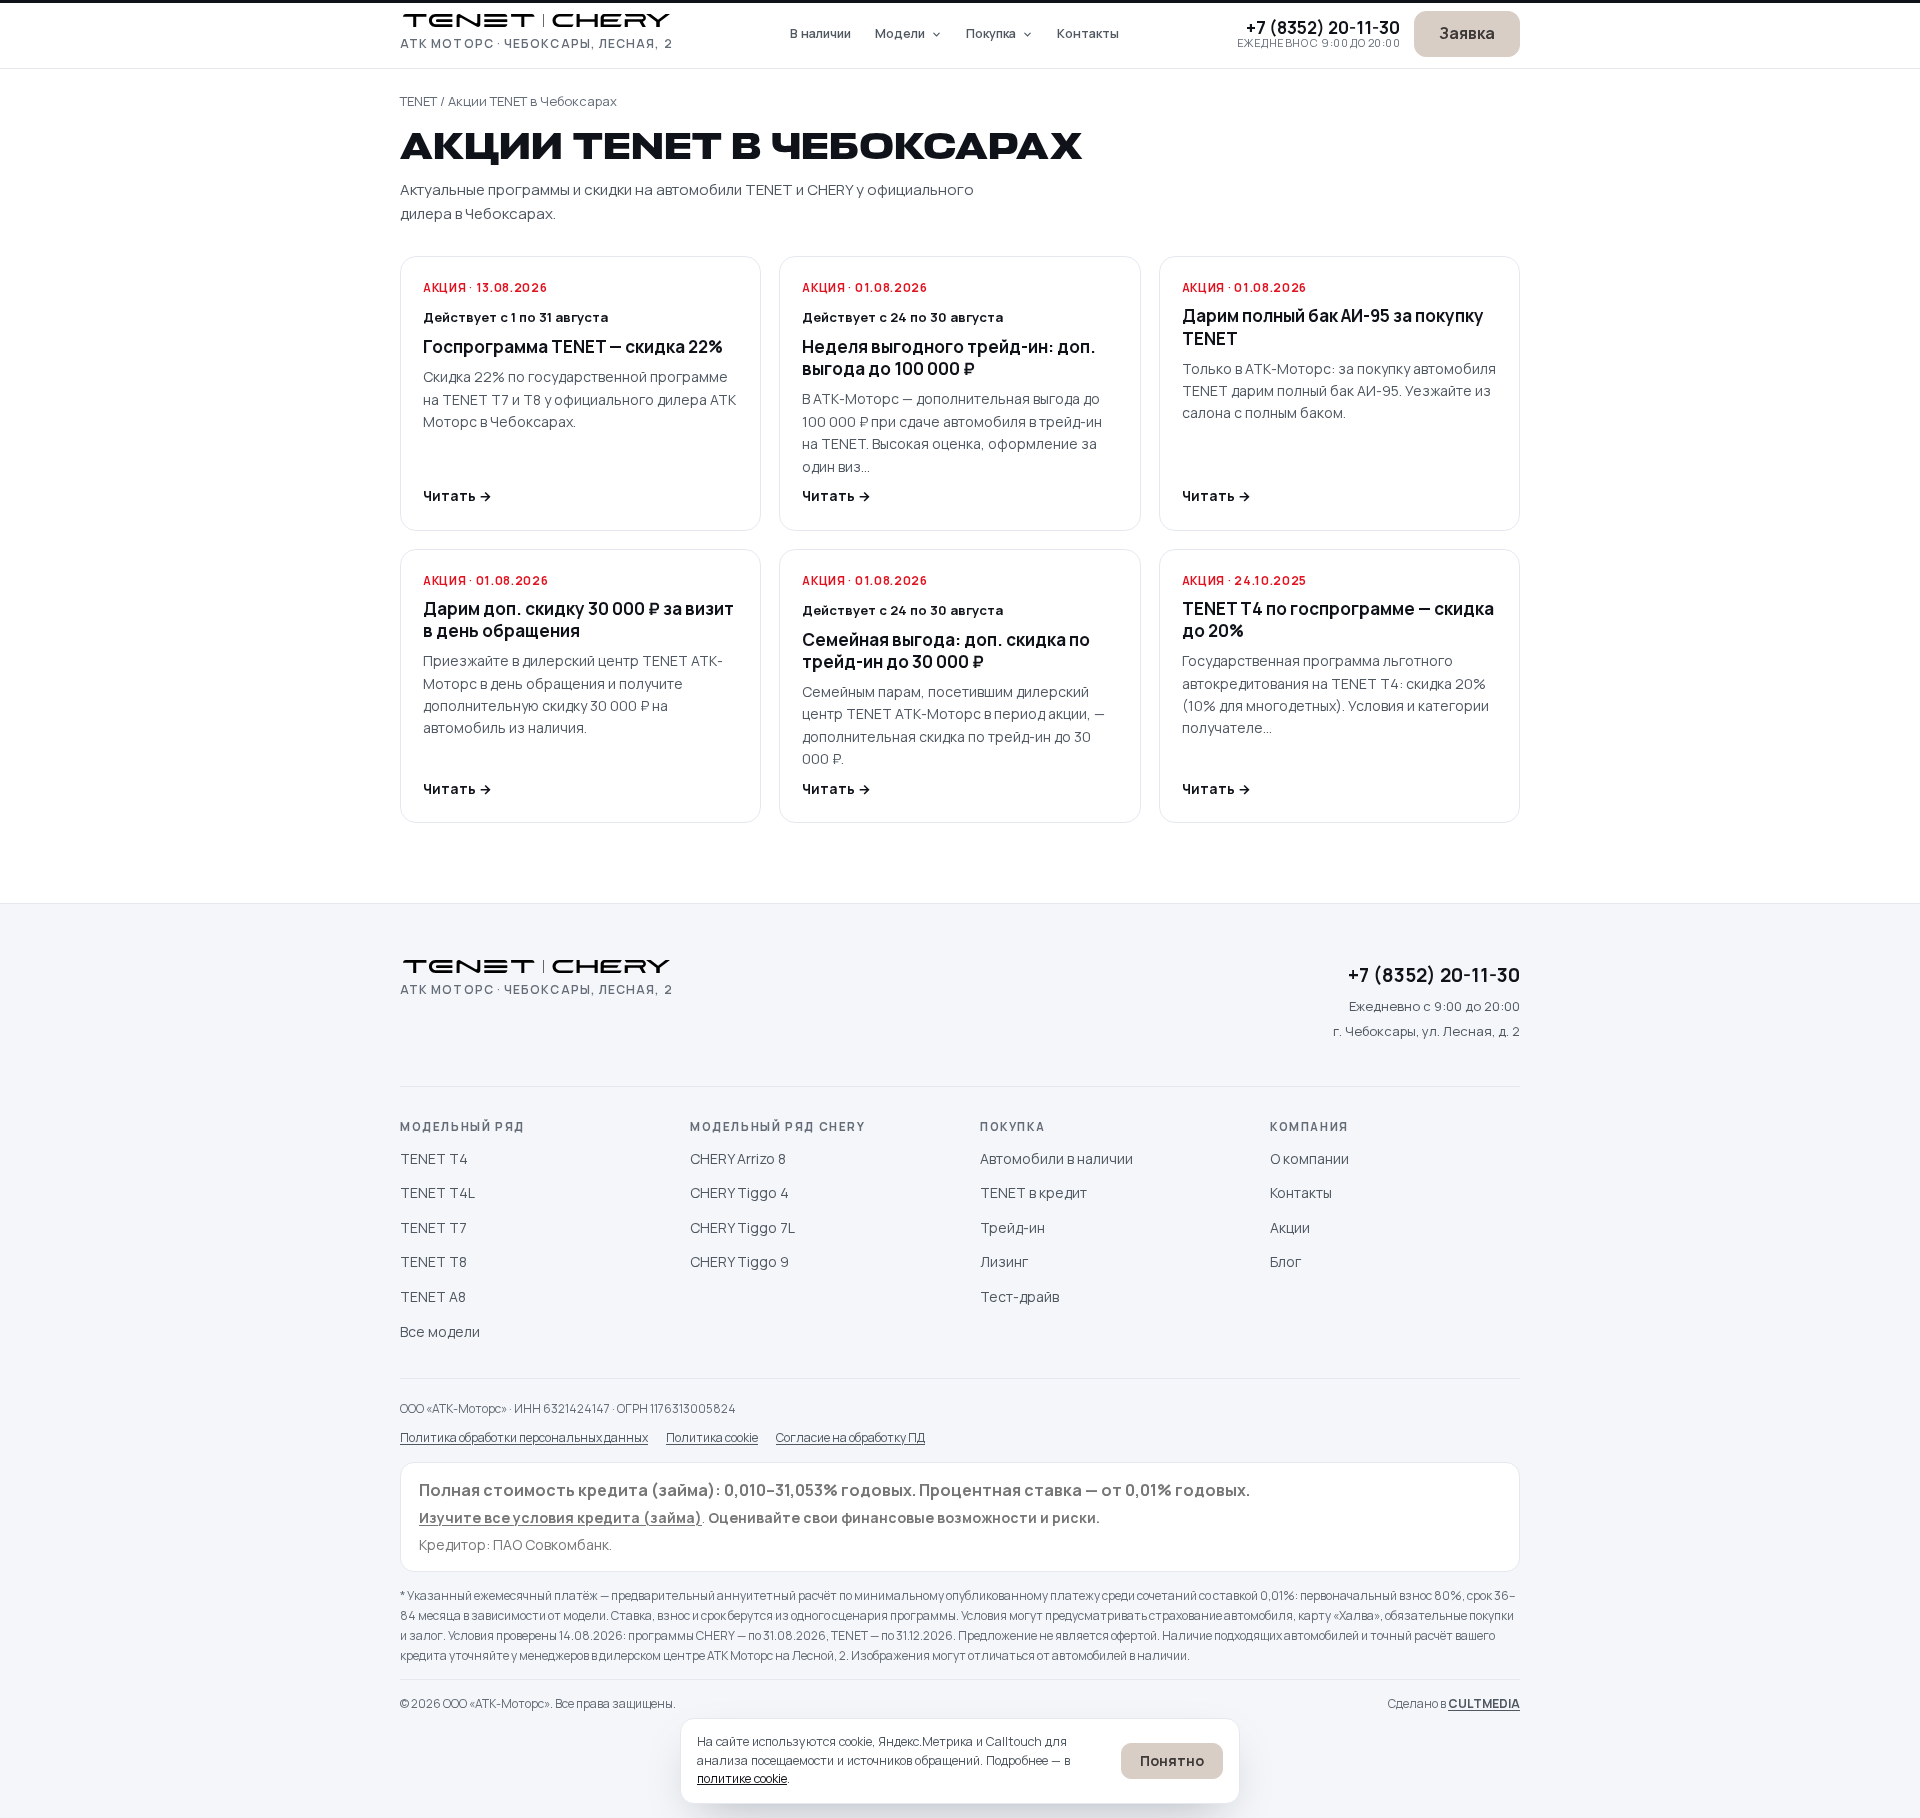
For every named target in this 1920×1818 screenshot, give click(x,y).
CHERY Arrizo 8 (738, 1158)
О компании (1309, 1158)
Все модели (440, 1331)
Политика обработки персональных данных (524, 1437)
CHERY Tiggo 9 (739, 1261)
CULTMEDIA (1484, 1703)
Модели (900, 33)
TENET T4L (437, 1192)
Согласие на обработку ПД (850, 1437)
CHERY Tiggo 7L (742, 1227)
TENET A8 (433, 1296)
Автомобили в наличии (1056, 1158)
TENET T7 (433, 1227)
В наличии (820, 33)
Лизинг (1004, 1261)
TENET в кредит (1033, 1192)
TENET (418, 101)
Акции (1290, 1227)
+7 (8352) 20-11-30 (1323, 27)
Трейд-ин (1012, 1227)
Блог (1285, 1261)
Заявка (1467, 33)
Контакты (1088, 33)
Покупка (991, 33)
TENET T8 (433, 1261)
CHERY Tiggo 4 (739, 1192)
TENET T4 (434, 1158)
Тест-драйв (1019, 1296)
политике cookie (742, 1778)
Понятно (1172, 1760)
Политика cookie (712, 1437)
